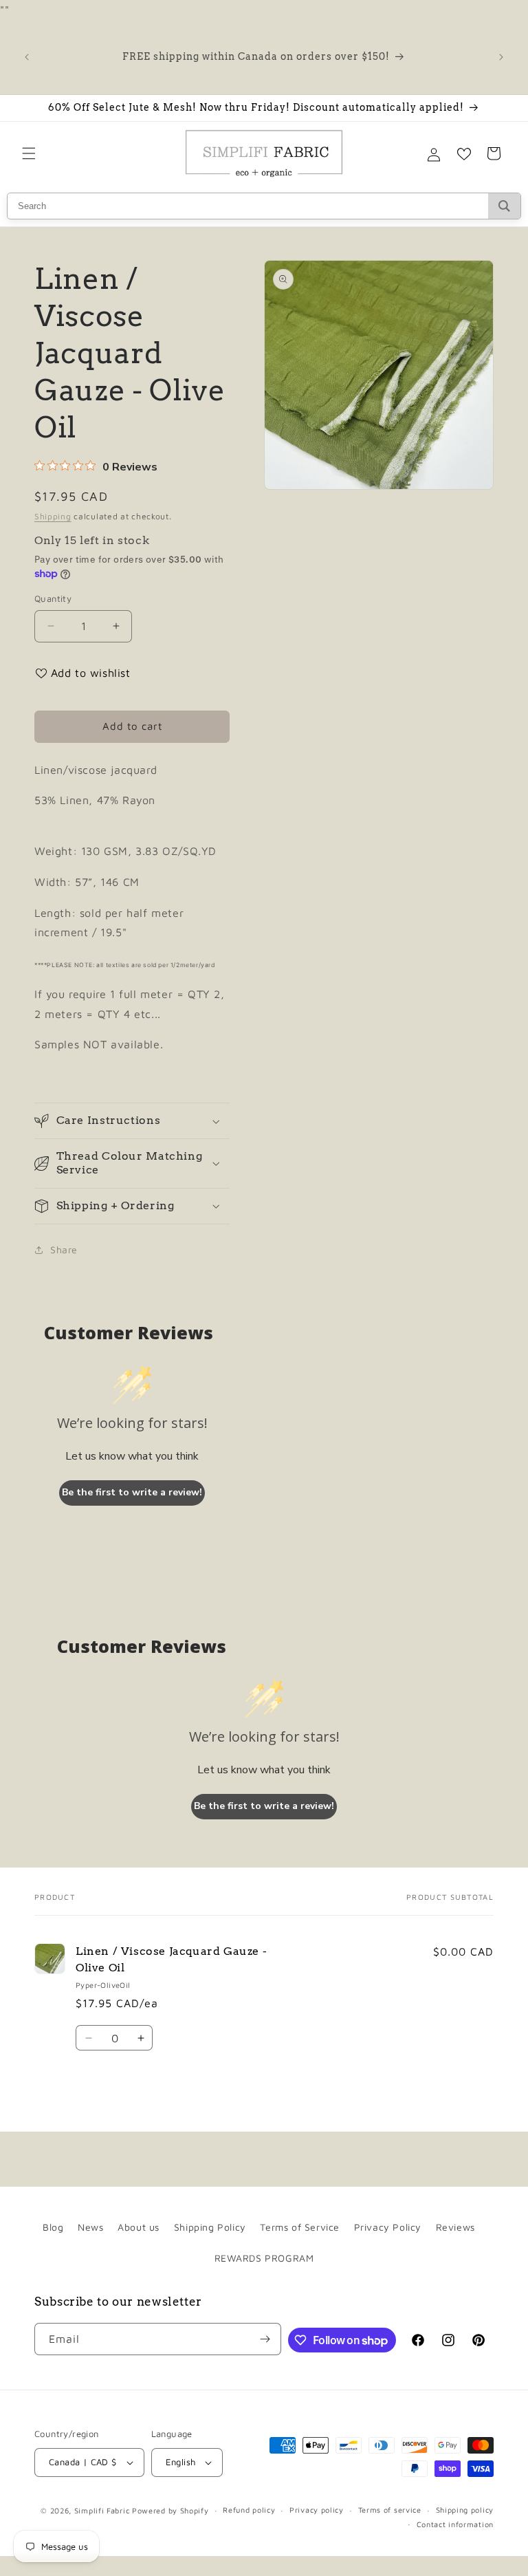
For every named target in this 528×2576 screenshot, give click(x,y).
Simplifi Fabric (102, 2510)
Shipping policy (465, 2510)
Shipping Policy (210, 2227)
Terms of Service (300, 2227)
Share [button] (64, 1249)
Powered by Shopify (170, 2510)
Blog (53, 2227)
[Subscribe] (265, 2339)
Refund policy (249, 2510)
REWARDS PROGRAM (264, 2258)
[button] (29, 153)
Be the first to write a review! (132, 1492)
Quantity (53, 598)
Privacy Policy (388, 2227)
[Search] (504, 206)
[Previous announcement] (27, 57)
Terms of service (390, 2510)
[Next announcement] (501, 57)
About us (139, 2227)
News (90, 2227)
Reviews (455, 2227)
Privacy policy (317, 2510)
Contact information (455, 2524)
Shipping (53, 516)
